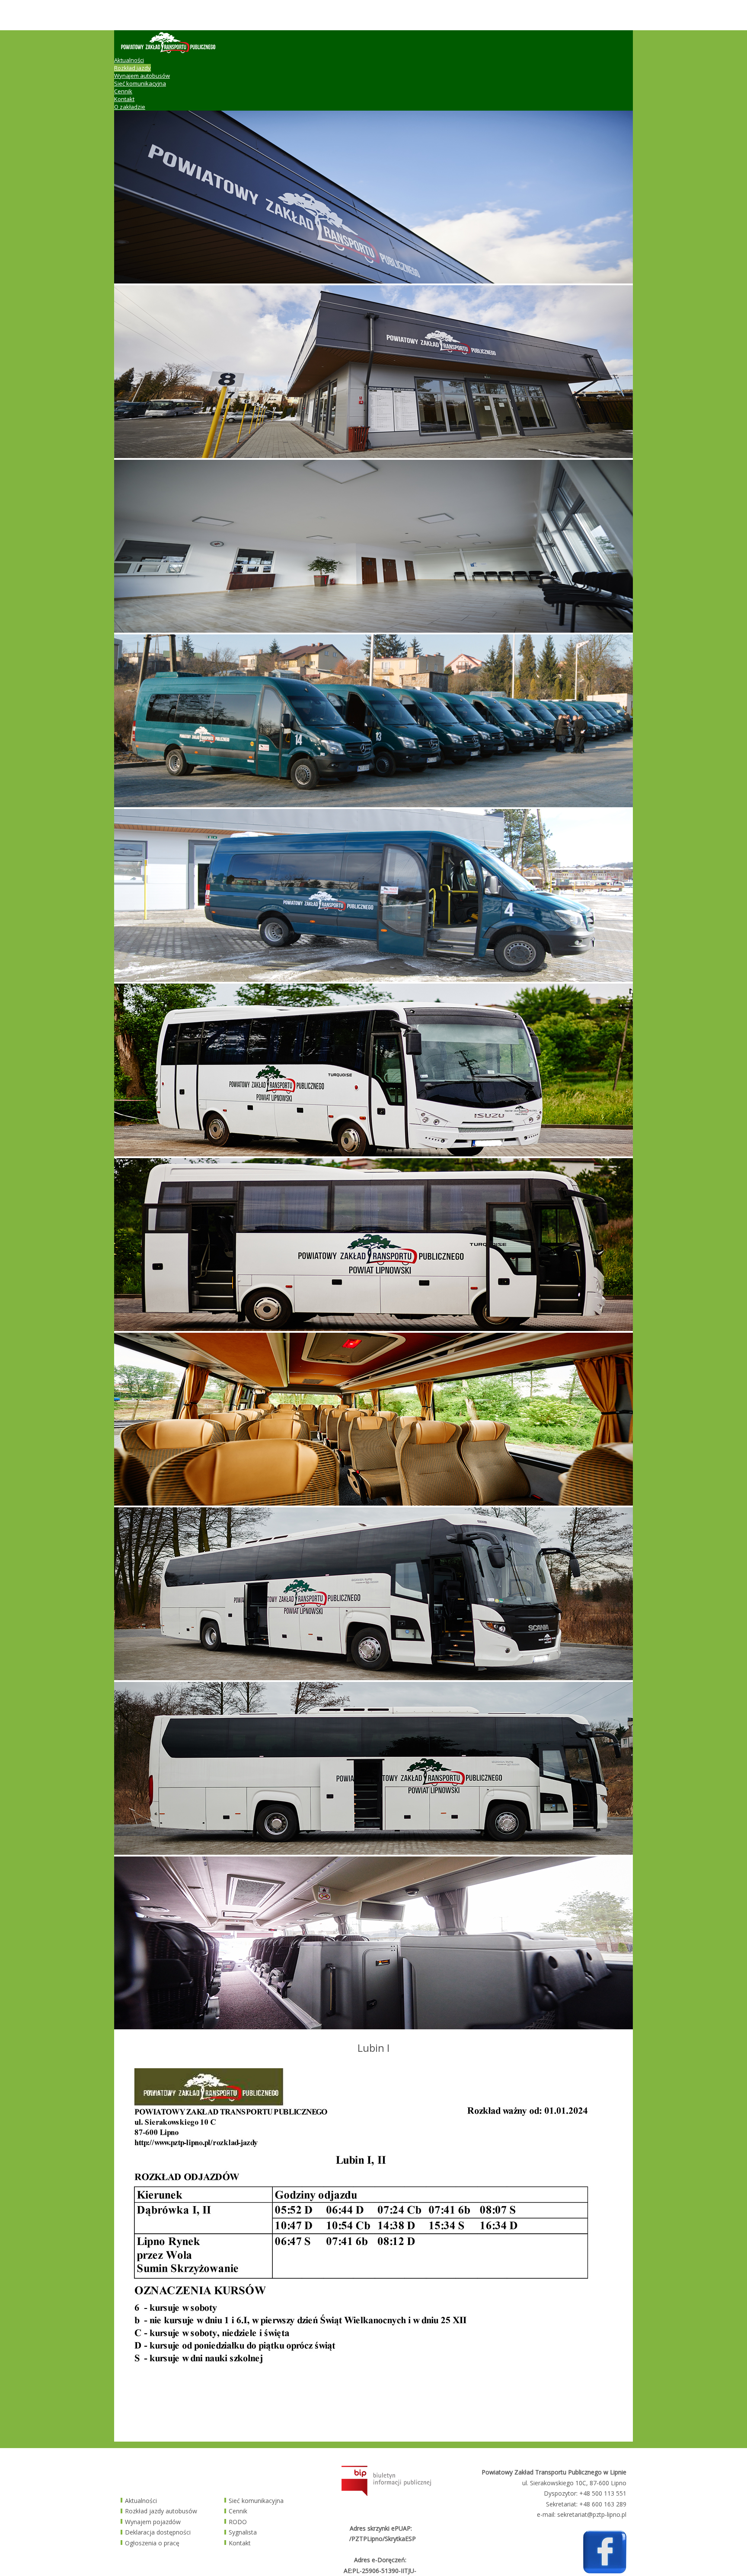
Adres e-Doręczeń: (380, 2560)
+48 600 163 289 (603, 2504)
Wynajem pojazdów (153, 2522)
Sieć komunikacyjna (140, 83)
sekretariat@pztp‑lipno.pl (592, 2514)
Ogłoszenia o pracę (152, 2543)
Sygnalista (243, 2532)
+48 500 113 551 (603, 2493)
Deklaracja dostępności (158, 2532)
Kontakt (124, 99)
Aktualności (129, 60)
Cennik (123, 91)
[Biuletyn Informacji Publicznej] (386, 2494)
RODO (238, 2522)
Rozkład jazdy (132, 68)
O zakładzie (130, 107)
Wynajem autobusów (142, 76)
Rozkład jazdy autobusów (161, 2511)
